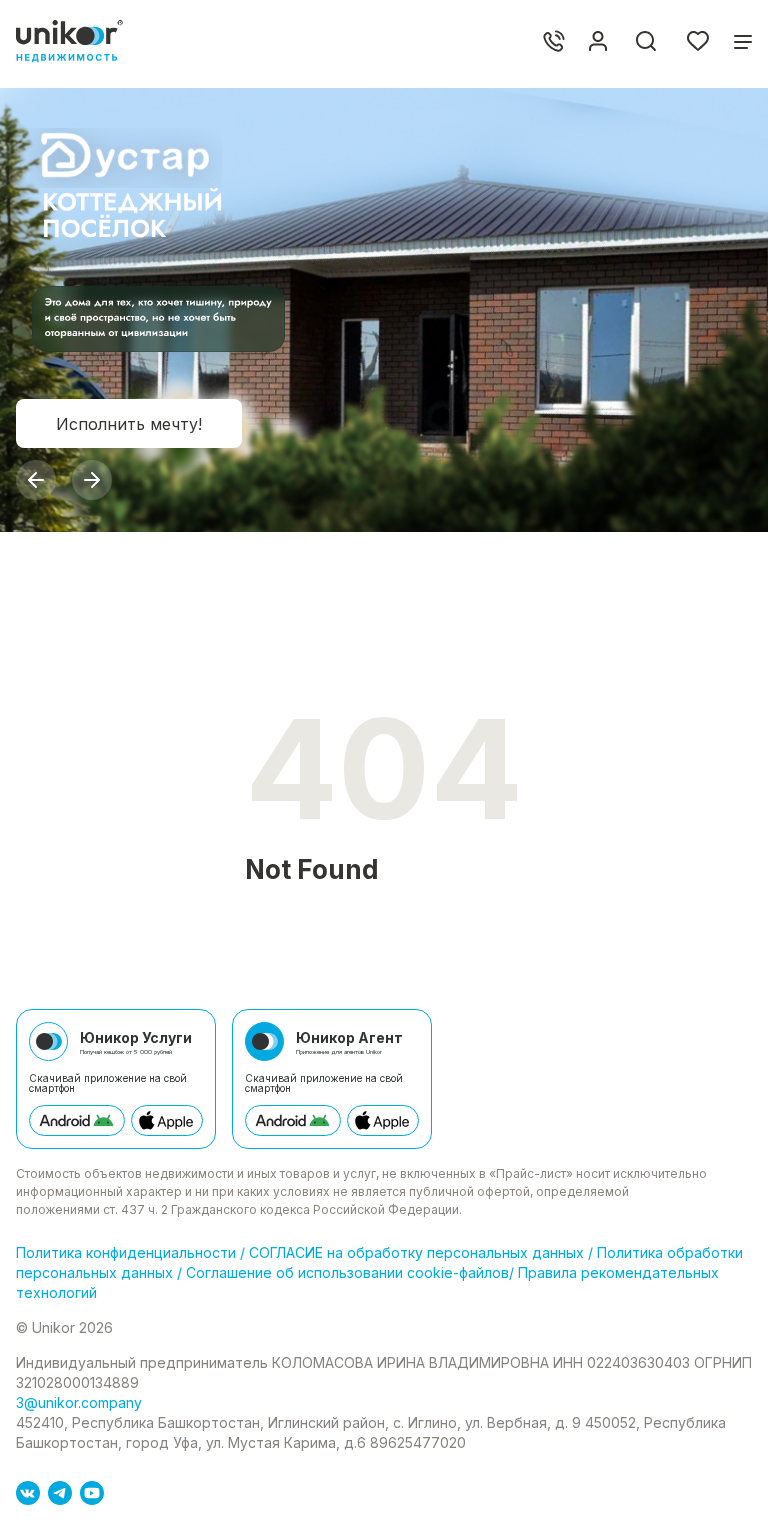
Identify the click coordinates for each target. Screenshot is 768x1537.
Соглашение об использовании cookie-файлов (345, 1272)
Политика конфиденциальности (128, 1252)
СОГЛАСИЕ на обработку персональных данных (416, 1252)
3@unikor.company (79, 1402)
